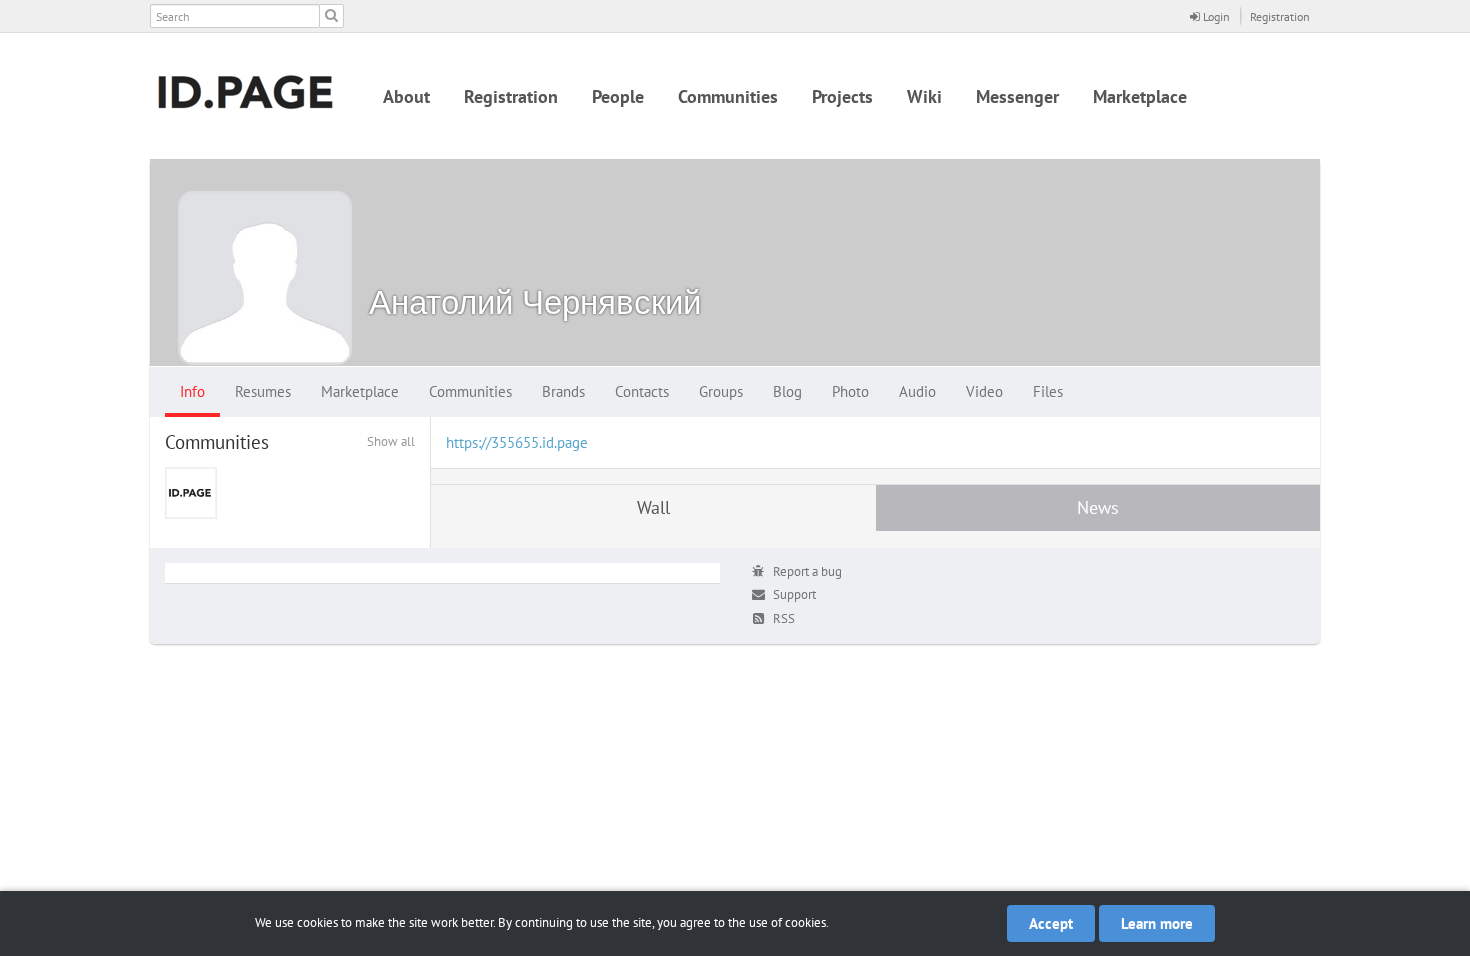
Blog (787, 391)
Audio (917, 391)
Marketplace (1140, 96)
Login (1215, 16)
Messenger (1017, 96)
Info (192, 391)
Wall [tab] (653, 507)
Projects (842, 96)
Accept (1051, 923)
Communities (728, 96)
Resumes (263, 391)
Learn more (1157, 923)
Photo (850, 391)
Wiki (924, 96)
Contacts (642, 391)
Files (1048, 391)
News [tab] (1098, 507)
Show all (391, 441)
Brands (563, 391)
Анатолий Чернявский (535, 301)
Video (984, 391)
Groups (721, 391)
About (406, 96)
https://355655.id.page (517, 442)
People (618, 96)
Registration (1280, 16)
